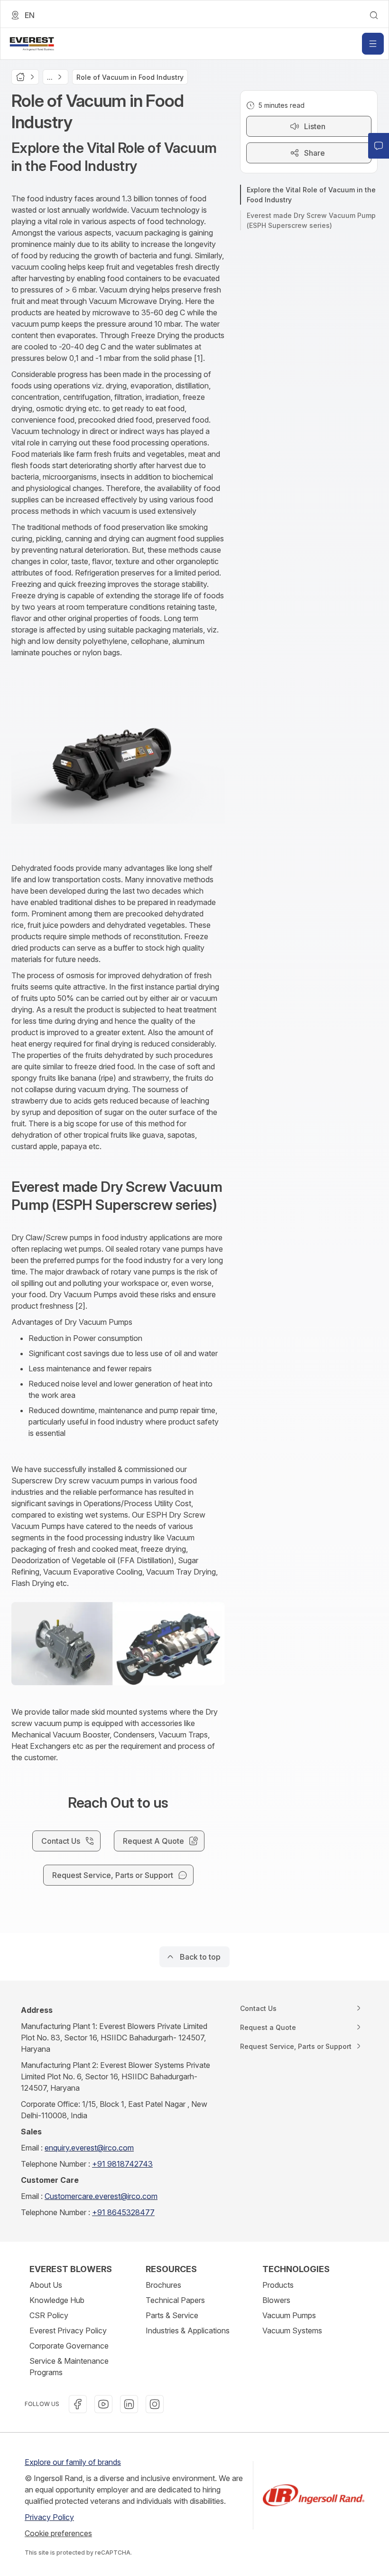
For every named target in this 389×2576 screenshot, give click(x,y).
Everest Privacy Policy (68, 2331)
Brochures (163, 2285)
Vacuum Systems (292, 2331)
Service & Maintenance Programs (69, 2367)
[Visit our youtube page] (103, 2404)
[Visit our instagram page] (155, 2404)
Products (278, 2285)
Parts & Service (172, 2315)
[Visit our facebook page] (78, 2404)
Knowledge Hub (57, 2300)
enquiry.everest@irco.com (89, 2148)
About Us (46, 2285)
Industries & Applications (188, 2331)
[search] (374, 15)
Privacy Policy (49, 2517)
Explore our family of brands (73, 2462)
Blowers (276, 2300)
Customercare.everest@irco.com (101, 2196)
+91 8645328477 (123, 2212)
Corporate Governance (69, 2346)
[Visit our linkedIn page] (129, 2404)
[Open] (373, 44)
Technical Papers (175, 2300)
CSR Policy (49, 2315)
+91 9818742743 (122, 2164)
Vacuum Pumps (289, 2315)
